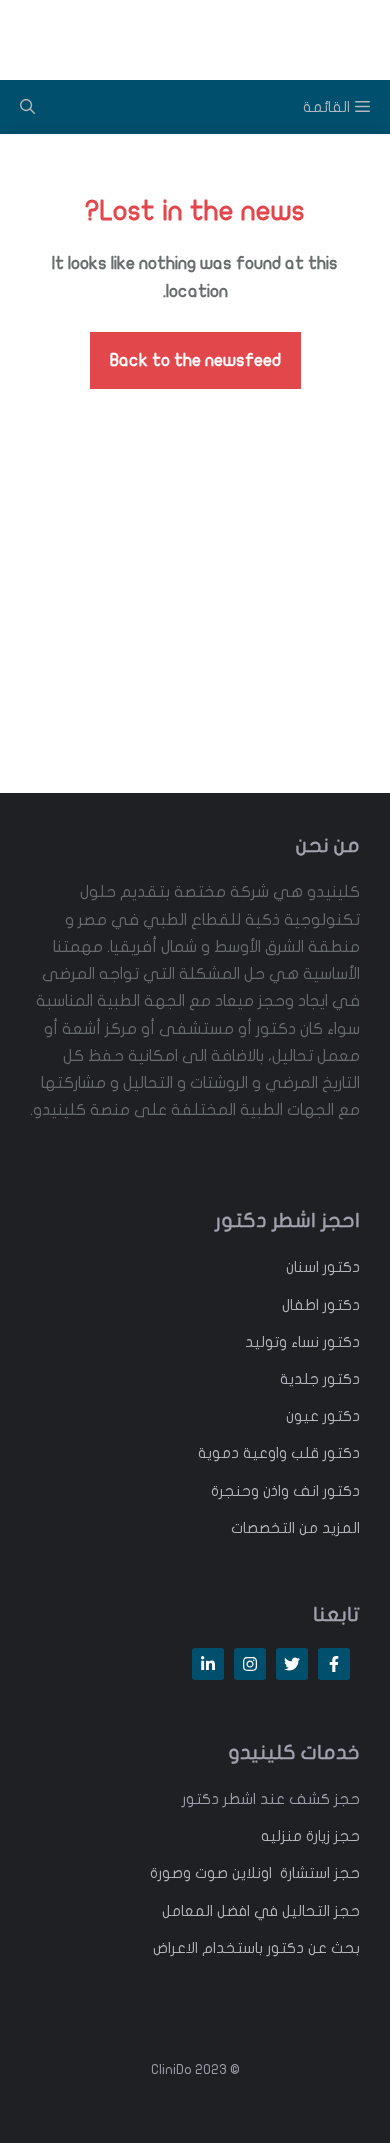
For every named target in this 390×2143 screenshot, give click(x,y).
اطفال (300, 1305)
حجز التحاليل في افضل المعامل (261, 1911)
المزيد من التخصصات (295, 1528)
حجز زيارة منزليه (310, 1836)
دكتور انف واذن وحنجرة (285, 1491)
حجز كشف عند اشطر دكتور (271, 1799)
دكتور (339, 1267)
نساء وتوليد (282, 1342)
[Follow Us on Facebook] (334, 1664)
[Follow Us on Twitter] (292, 1664)
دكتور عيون (323, 1416)
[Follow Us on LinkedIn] (208, 1664)
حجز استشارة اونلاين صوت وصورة (255, 1873)
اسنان (302, 1267)
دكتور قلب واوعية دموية (279, 1453)
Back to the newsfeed (195, 360)
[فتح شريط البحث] (27, 107)
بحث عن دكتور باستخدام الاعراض (256, 1948)
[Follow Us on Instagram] (250, 1664)
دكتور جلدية (320, 1379)
